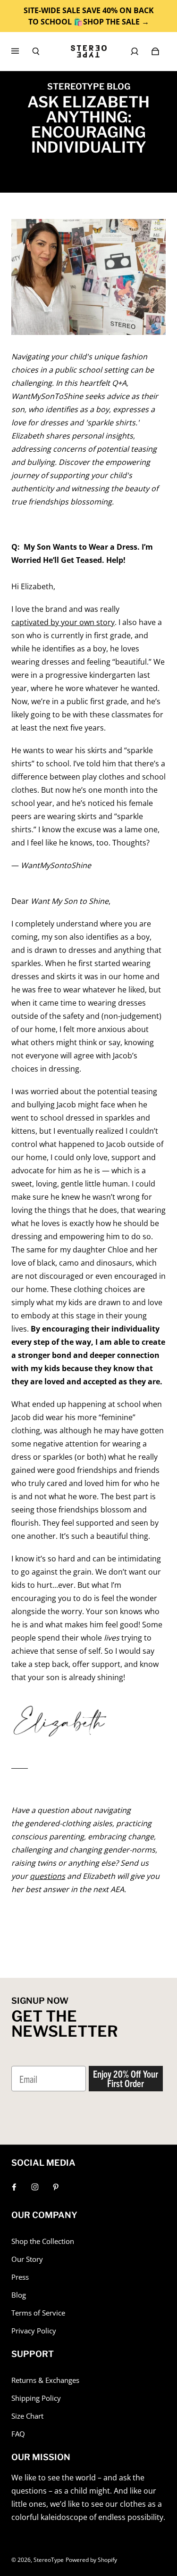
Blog (19, 2295)
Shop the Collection (43, 2241)
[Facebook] (14, 2187)
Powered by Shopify (91, 2560)
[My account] (135, 51)
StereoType (49, 2560)
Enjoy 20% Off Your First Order (126, 2078)
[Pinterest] (56, 2187)
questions (47, 1876)
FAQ (18, 2434)
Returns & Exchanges (45, 2380)
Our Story (27, 2259)
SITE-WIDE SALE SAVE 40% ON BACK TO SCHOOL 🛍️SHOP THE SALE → (89, 16)
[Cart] (155, 51)
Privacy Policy (34, 2331)
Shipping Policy (36, 2398)
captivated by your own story (63, 622)
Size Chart (27, 2416)
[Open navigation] (22, 51)
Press (20, 2277)
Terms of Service (38, 2313)
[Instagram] (35, 2187)
